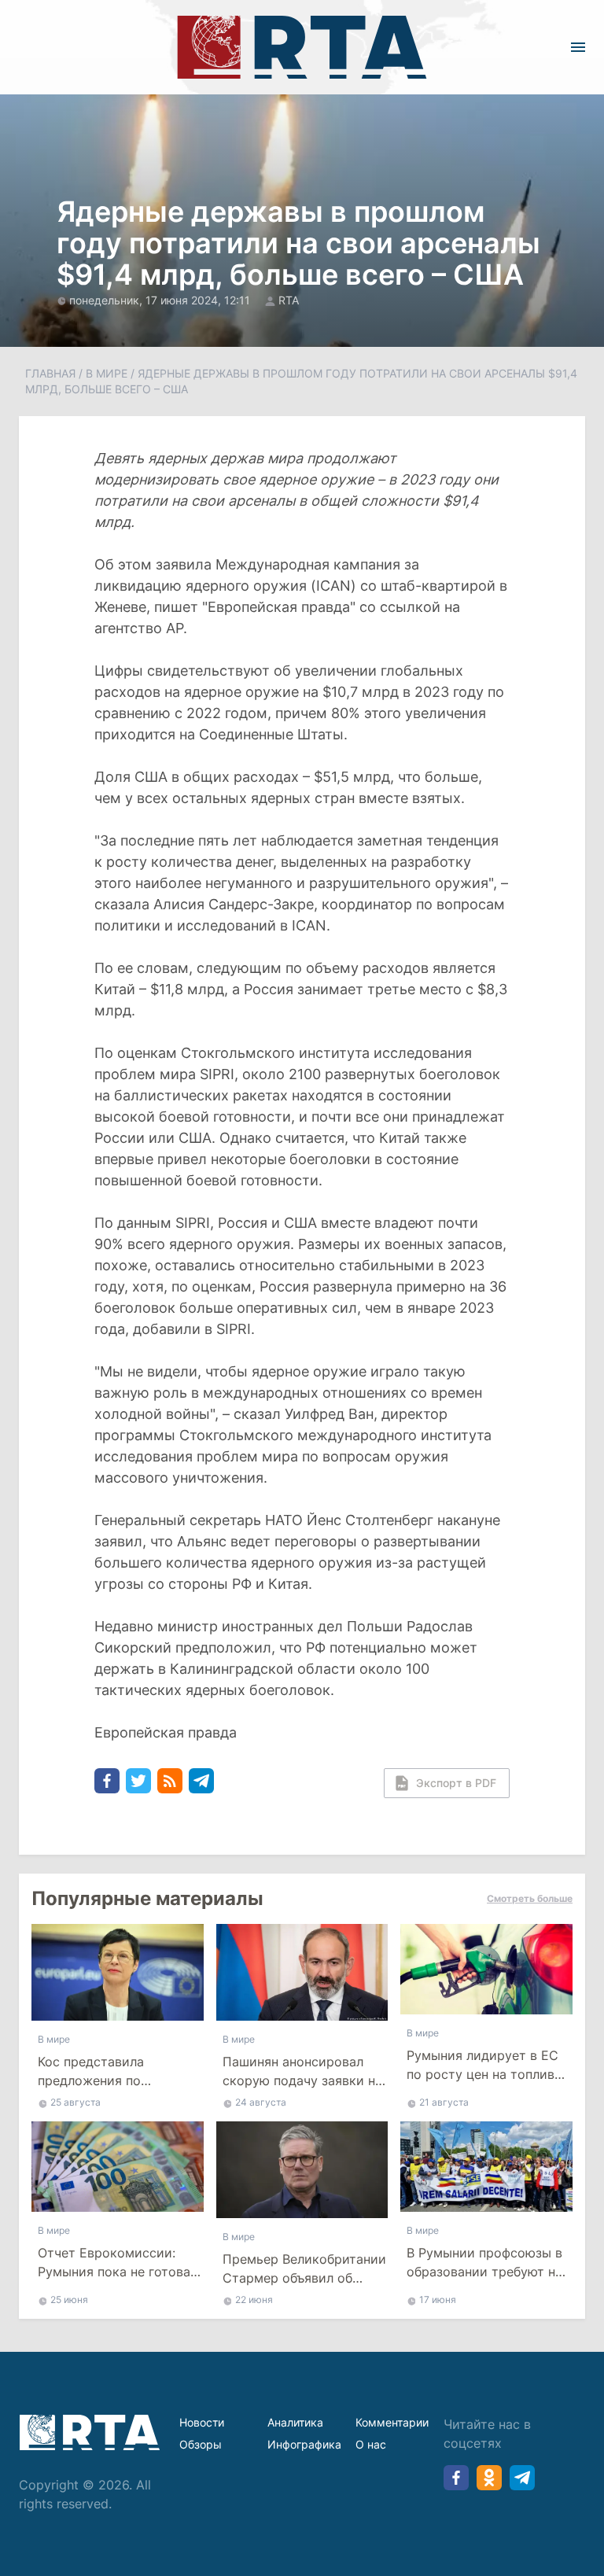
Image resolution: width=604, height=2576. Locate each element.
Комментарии (392, 2422)
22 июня (254, 2300)
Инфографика (304, 2444)
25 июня (69, 2300)
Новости (202, 2422)
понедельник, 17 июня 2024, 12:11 (161, 300)
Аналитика (295, 2422)
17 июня (438, 2300)
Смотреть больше (530, 1898)
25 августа (75, 2102)
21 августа (444, 2102)
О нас (371, 2444)
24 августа (261, 2102)
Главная (50, 373)
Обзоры (201, 2444)
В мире (107, 373)
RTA (289, 300)
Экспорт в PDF (456, 1783)
